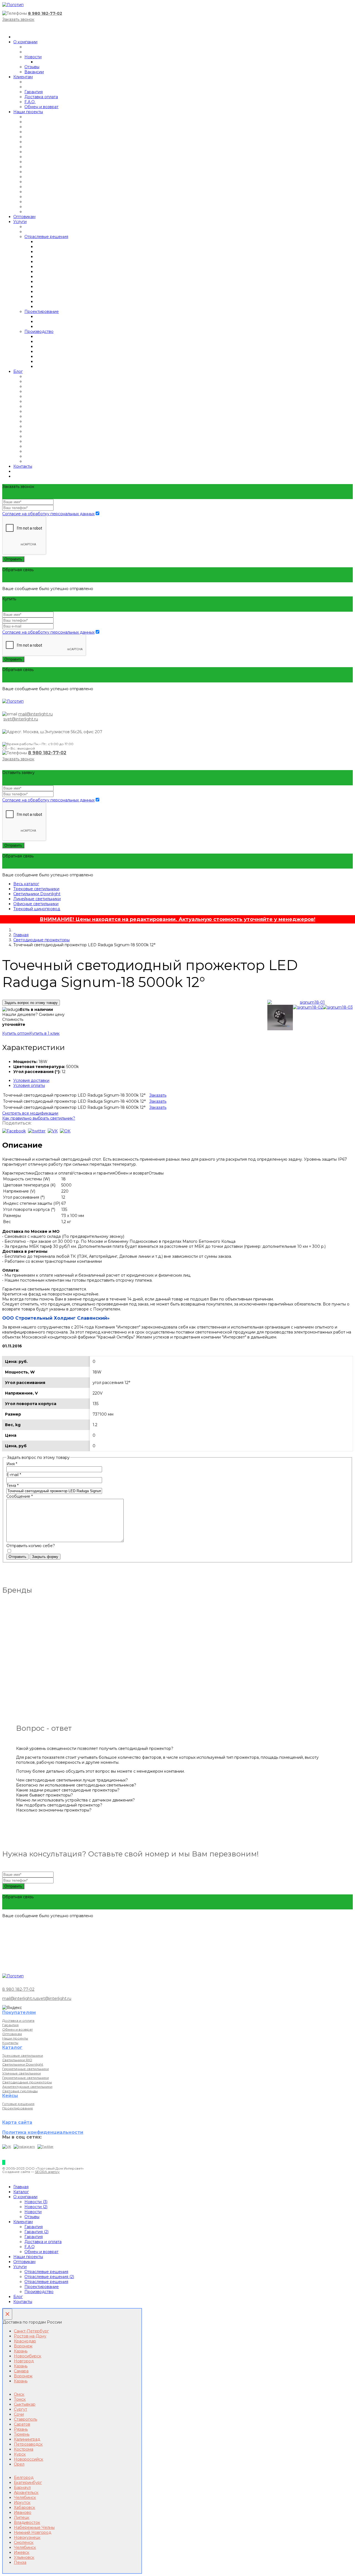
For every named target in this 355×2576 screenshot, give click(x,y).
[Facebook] (14, 1131)
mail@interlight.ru (35, 714)
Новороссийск (29, 2459)
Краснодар (25, 2341)
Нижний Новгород (33, 2532)
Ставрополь (26, 2419)
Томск (20, 2399)
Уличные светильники (21, 2073)
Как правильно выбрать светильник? (39, 1118)
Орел (19, 2464)
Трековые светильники (36, 889)
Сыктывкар (25, 2404)
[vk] (53, 1131)
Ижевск (22, 2552)
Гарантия (34, 92)
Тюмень (22, 2434)
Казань (21, 2351)
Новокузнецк (27, 2537)
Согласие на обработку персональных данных (48, 514)
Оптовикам (24, 217)
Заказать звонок (18, 19)
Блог (18, 371)
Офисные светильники (36, 904)
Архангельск (26, 2493)
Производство (39, 332)
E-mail (14, 1475)
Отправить (13, 559)
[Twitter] (45, 2146)
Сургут (21, 2409)
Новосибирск (28, 2356)
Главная (21, 935)
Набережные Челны (34, 2527)
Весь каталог (26, 884)
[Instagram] (24, 2146)
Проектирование (42, 312)
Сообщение (20, 1496)
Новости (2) (36, 2207)
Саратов (22, 2424)
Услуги (20, 222)
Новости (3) (36, 2202)
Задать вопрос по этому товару (31, 1003)
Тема (12, 1486)
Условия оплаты (29, 1085)
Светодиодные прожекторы (41, 940)
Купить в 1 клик (45, 1033)
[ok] (65, 1131)
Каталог (21, 2192)
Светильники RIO (17, 2060)
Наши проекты (28, 112)
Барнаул (22, 2488)
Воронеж (23, 2346)
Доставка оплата (41, 97)
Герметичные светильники (26, 2069)
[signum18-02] (308, 1007)
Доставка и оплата (18, 2020)
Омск (19, 2394)
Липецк (22, 2517)
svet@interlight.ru (21, 719)
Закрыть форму (45, 1557)
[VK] (7, 2146)
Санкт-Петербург (31, 2331)
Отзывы (32, 67)
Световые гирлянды (20, 2091)
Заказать (158, 1095)
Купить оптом (16, 1033)
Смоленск (24, 2542)
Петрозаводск (28, 2444)
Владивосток (27, 2522)
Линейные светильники (37, 899)
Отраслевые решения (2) (49, 2277)
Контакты (23, 466)
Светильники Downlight (37, 894)
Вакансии (34, 72)
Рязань (21, 2429)
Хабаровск (25, 2507)
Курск (20, 2454)
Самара (21, 2371)
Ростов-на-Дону (30, 2336)
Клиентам (23, 77)
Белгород (24, 2478)
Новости (33, 57)
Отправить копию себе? (31, 1546)
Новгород (24, 2361)
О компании (25, 42)
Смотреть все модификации (30, 1113)
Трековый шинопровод (37, 909)
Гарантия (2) (36, 2232)
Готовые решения (18, 2104)
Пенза (20, 2562)
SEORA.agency (47, 2172)
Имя (12, 1464)
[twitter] (37, 1131)
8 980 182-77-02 (45, 13)
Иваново (23, 2512)
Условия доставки (31, 1080)
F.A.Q (30, 2247)
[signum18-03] (338, 1007)
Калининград (27, 2439)
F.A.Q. (30, 102)
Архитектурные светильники (27, 2087)
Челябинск (25, 2497)
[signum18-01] (310, 1002)
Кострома (24, 2449)
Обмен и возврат (41, 107)
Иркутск (22, 2502)
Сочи (19, 2414)
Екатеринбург (28, 2483)
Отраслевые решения (46, 237)
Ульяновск (24, 2557)
